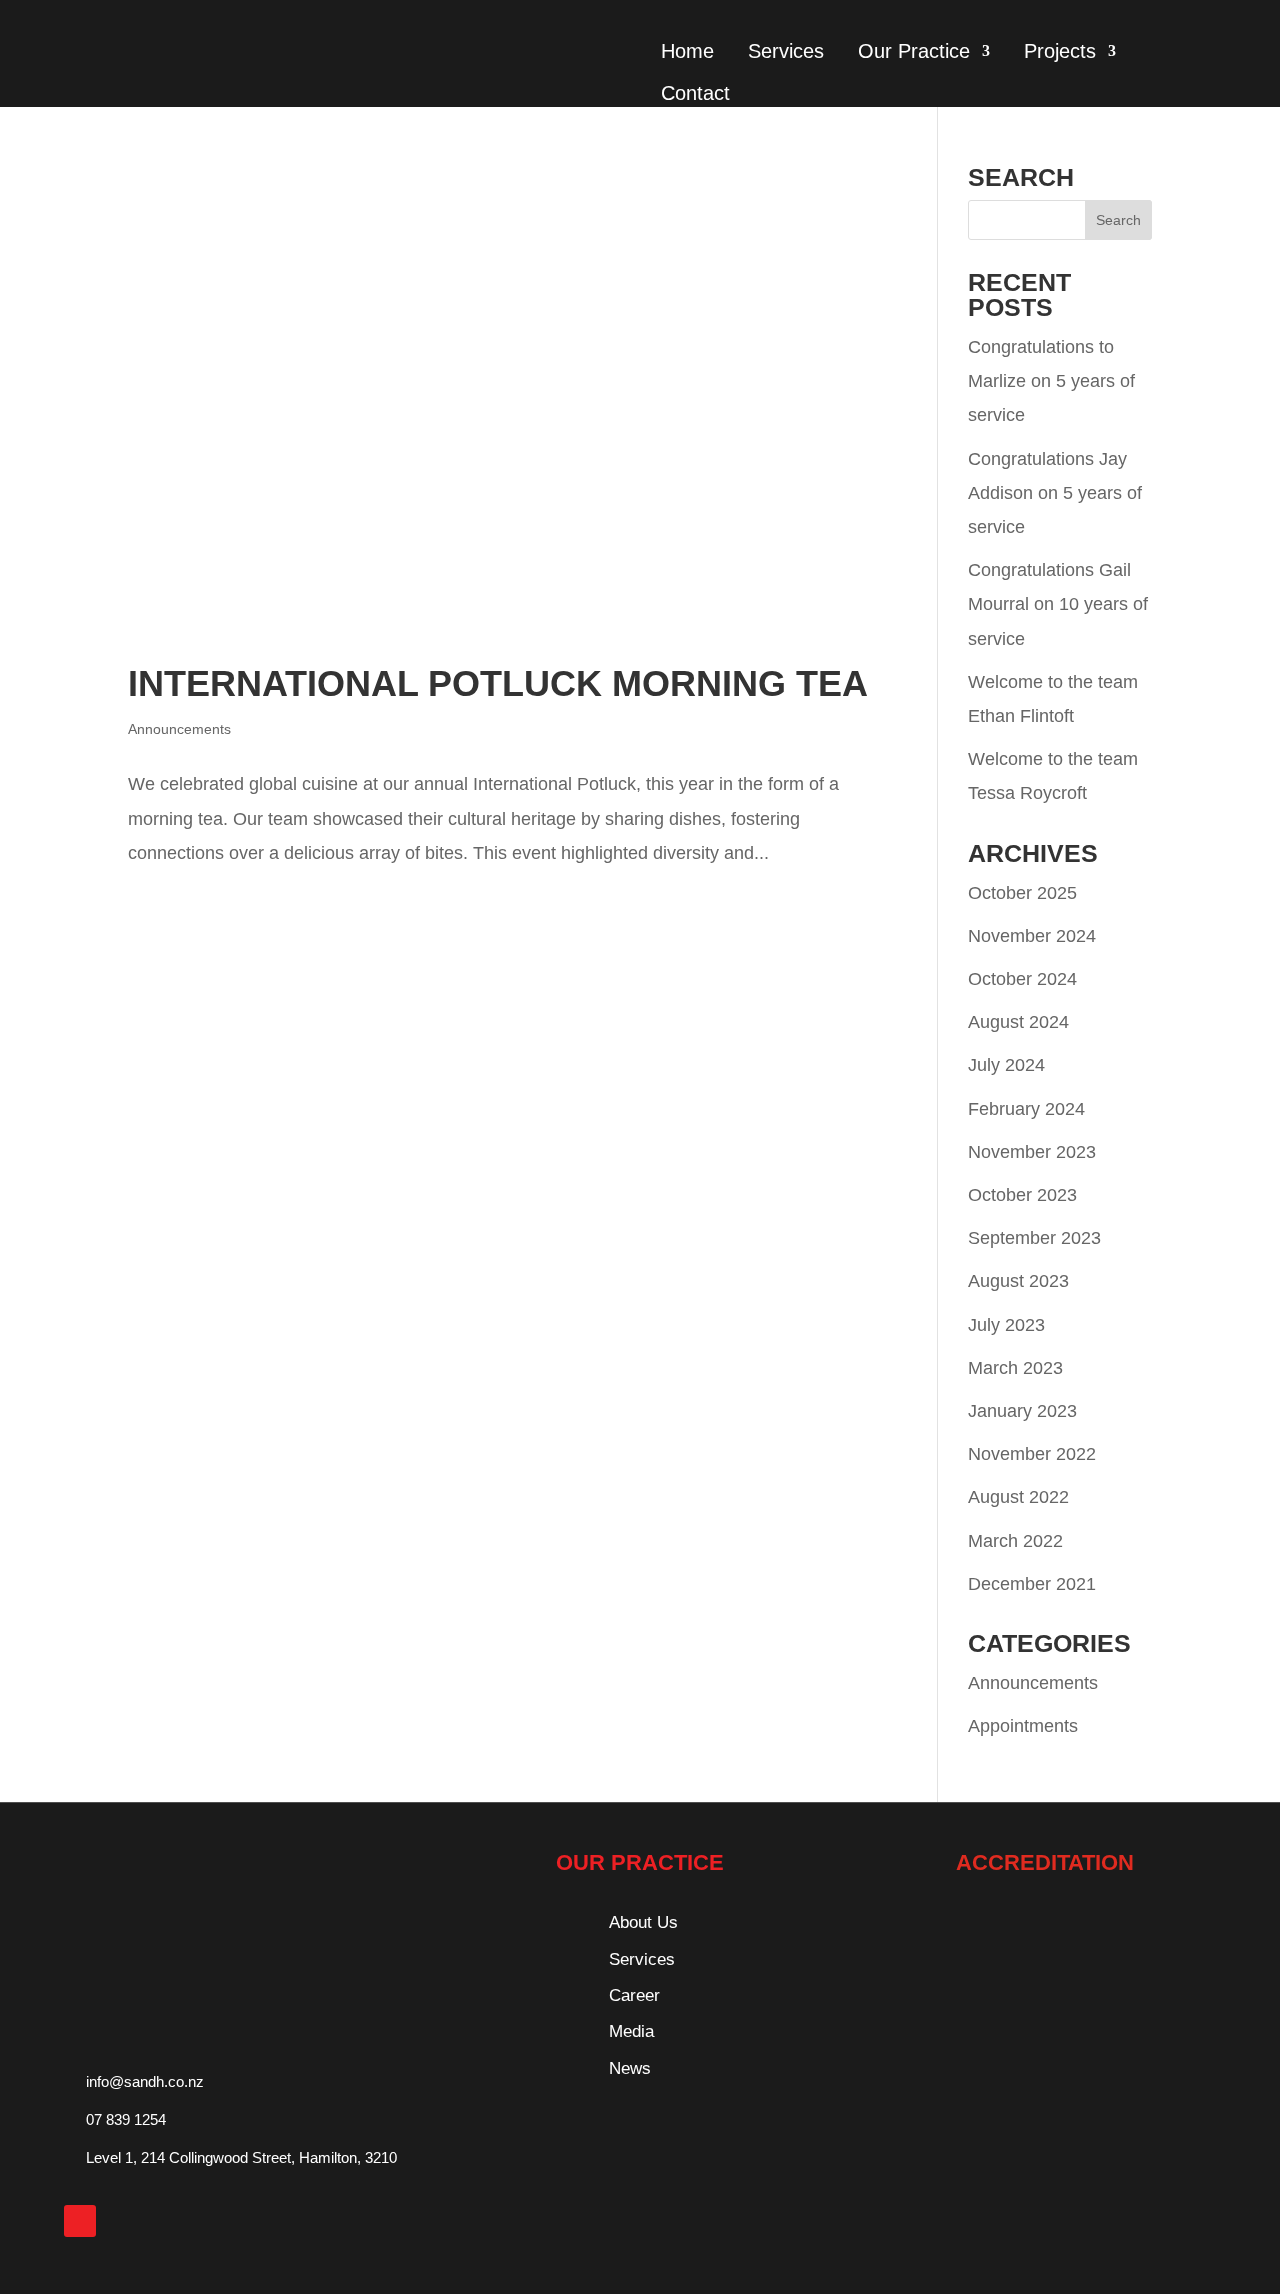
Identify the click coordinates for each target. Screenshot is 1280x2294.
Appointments (1023, 1726)
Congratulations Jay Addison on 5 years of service (1055, 493)
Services (786, 51)
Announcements (179, 729)
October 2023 (1022, 1195)
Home (687, 51)
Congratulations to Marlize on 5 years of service (1051, 381)
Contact (695, 93)
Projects (1060, 51)
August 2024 (1018, 1022)
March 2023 (1015, 1368)
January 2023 (1022, 1411)
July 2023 (1006, 1325)
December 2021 (1032, 1584)
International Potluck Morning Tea (498, 683)
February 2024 (1026, 1109)
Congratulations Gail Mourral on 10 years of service (1058, 604)
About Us (643, 1922)
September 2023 (1034, 1238)
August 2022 (1018, 1497)
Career (634, 1995)
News (630, 2068)
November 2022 (1032, 1454)
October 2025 (1022, 893)
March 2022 (1015, 1541)
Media (631, 2031)
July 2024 (1006, 1065)
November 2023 (1032, 1152)
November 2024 (1032, 936)
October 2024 (1022, 979)
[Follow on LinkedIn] (80, 2221)
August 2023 (1018, 1281)
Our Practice (914, 51)
